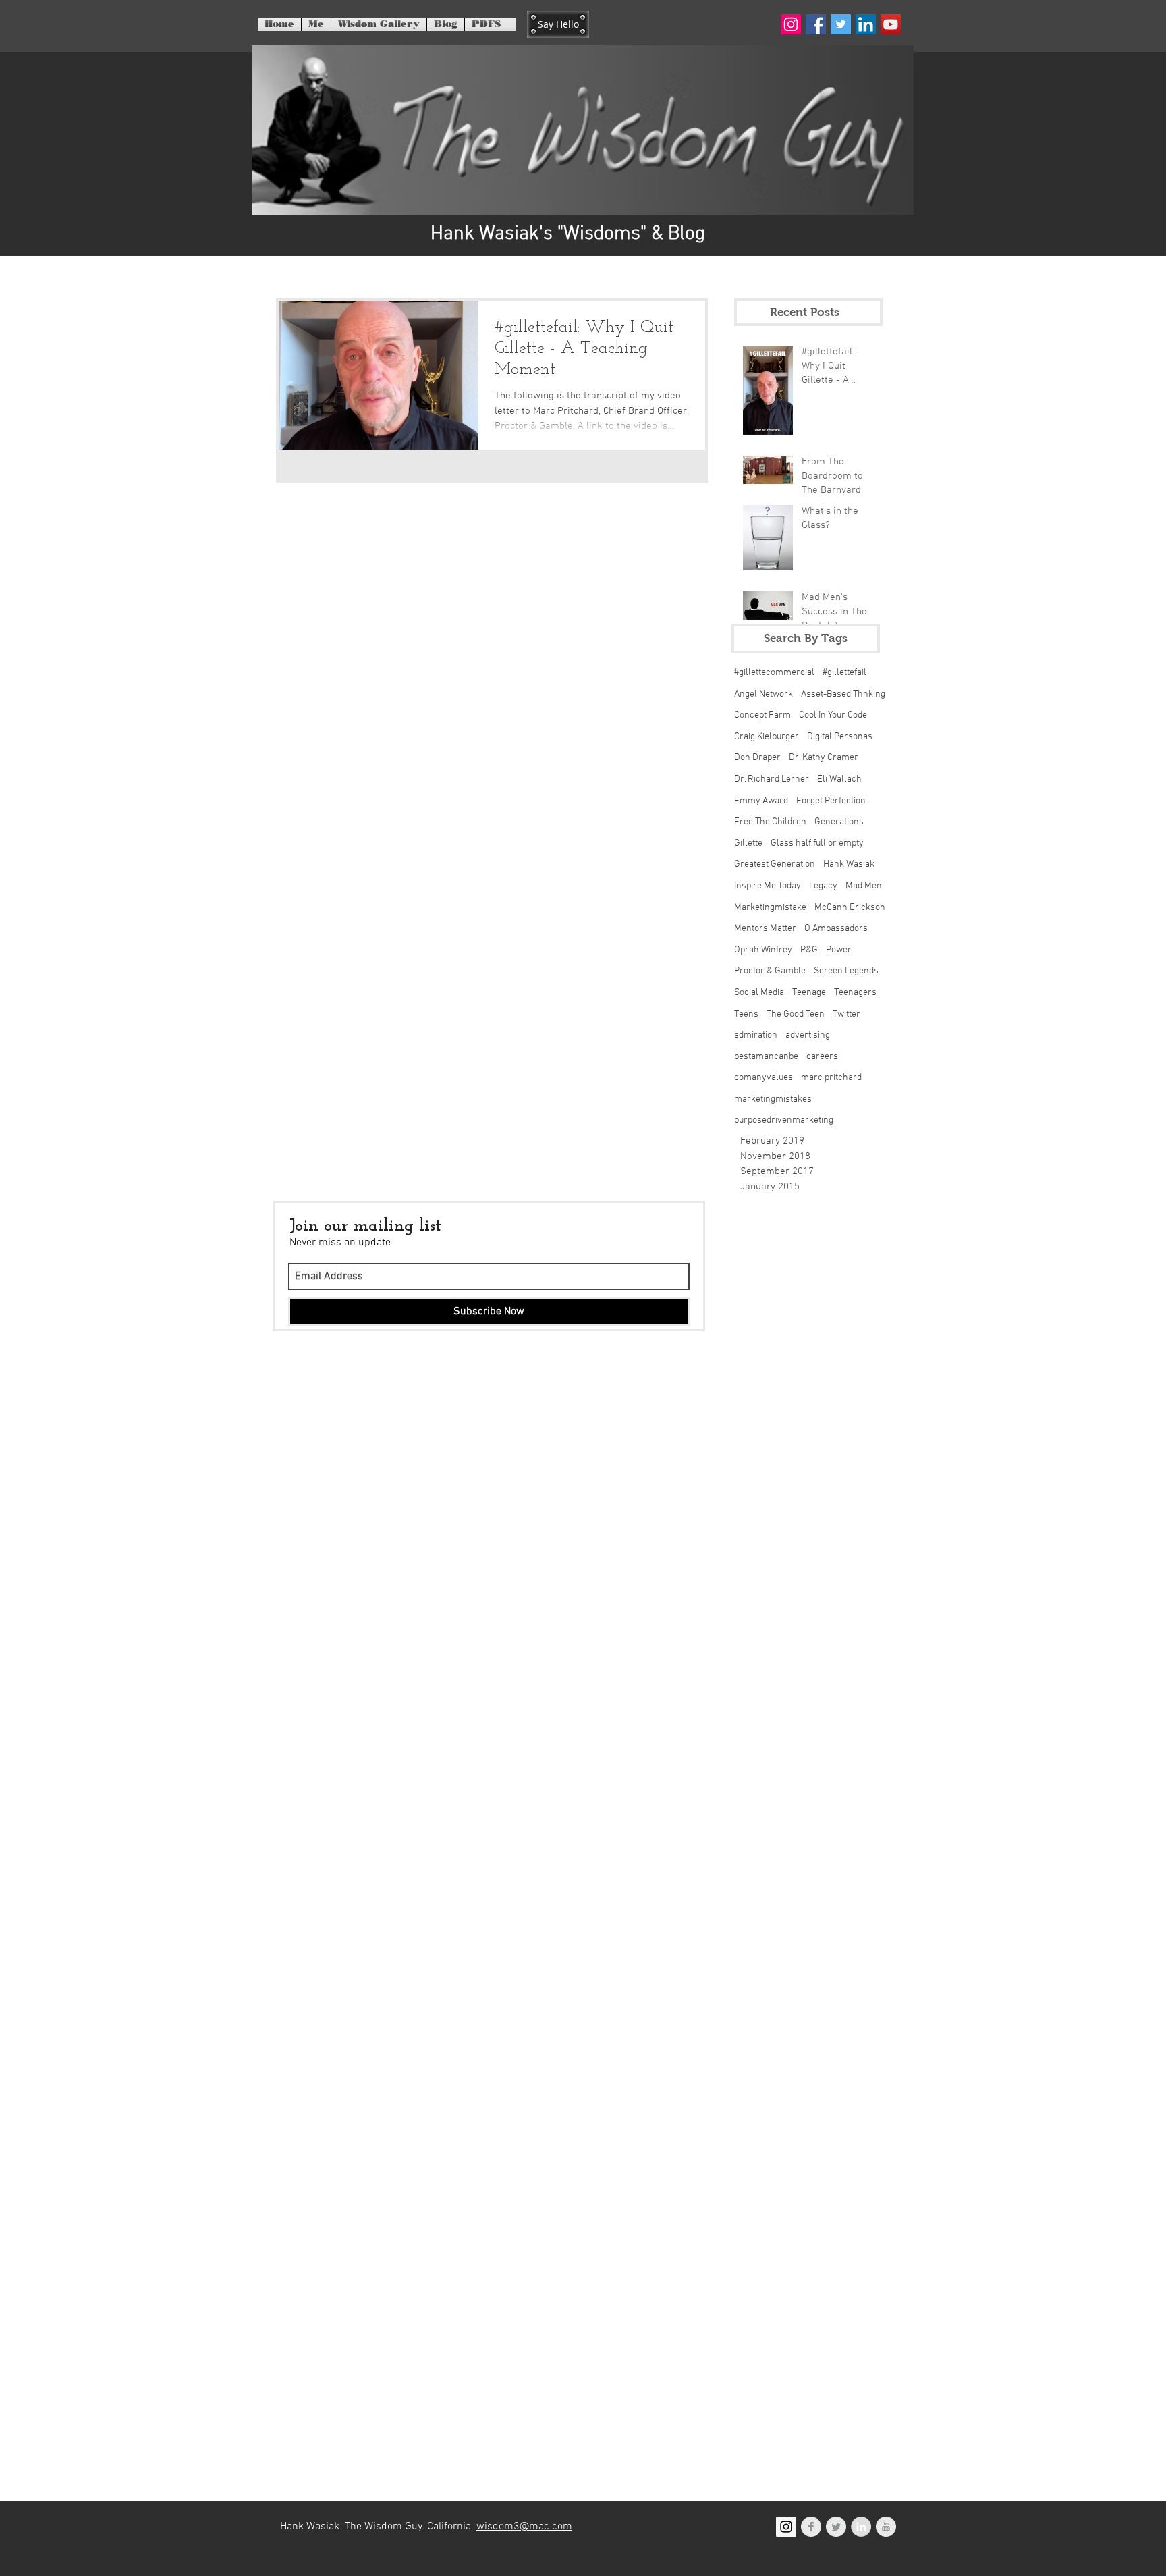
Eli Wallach (839, 779)
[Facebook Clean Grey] (811, 2527)
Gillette (748, 843)
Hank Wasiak (849, 864)
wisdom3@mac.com (524, 2527)
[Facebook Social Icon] (816, 24)
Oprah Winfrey (763, 950)
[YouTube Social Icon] (891, 24)
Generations (839, 822)
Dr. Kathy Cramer (824, 758)
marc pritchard (831, 1078)
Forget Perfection (831, 801)
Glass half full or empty (817, 843)
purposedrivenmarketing (784, 1120)
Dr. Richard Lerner (772, 779)
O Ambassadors (836, 929)
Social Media (759, 993)
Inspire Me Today (768, 886)
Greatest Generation (775, 864)
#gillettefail (844, 673)
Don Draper (757, 758)
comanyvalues (764, 1078)
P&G (809, 950)
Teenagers (855, 993)
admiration (756, 1035)
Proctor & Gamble (770, 971)
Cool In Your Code (833, 715)
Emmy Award (761, 801)
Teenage (809, 993)
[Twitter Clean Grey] (836, 2527)
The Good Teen (796, 1014)
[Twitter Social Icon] (841, 24)
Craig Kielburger (767, 737)
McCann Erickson (850, 908)
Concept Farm (762, 715)
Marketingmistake (770, 908)
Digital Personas (840, 737)
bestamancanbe (766, 1057)
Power (839, 950)
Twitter (846, 1014)
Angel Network (764, 694)
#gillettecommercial (774, 673)
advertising (808, 1035)
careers (822, 1057)
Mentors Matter (765, 929)
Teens (746, 1014)
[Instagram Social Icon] (791, 24)
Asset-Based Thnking (843, 694)
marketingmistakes (773, 1099)
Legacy (823, 886)
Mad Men (864, 886)
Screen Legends (846, 971)
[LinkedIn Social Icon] (866, 24)
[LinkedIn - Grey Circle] (861, 2527)
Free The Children (770, 822)
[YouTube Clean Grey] (886, 2527)
